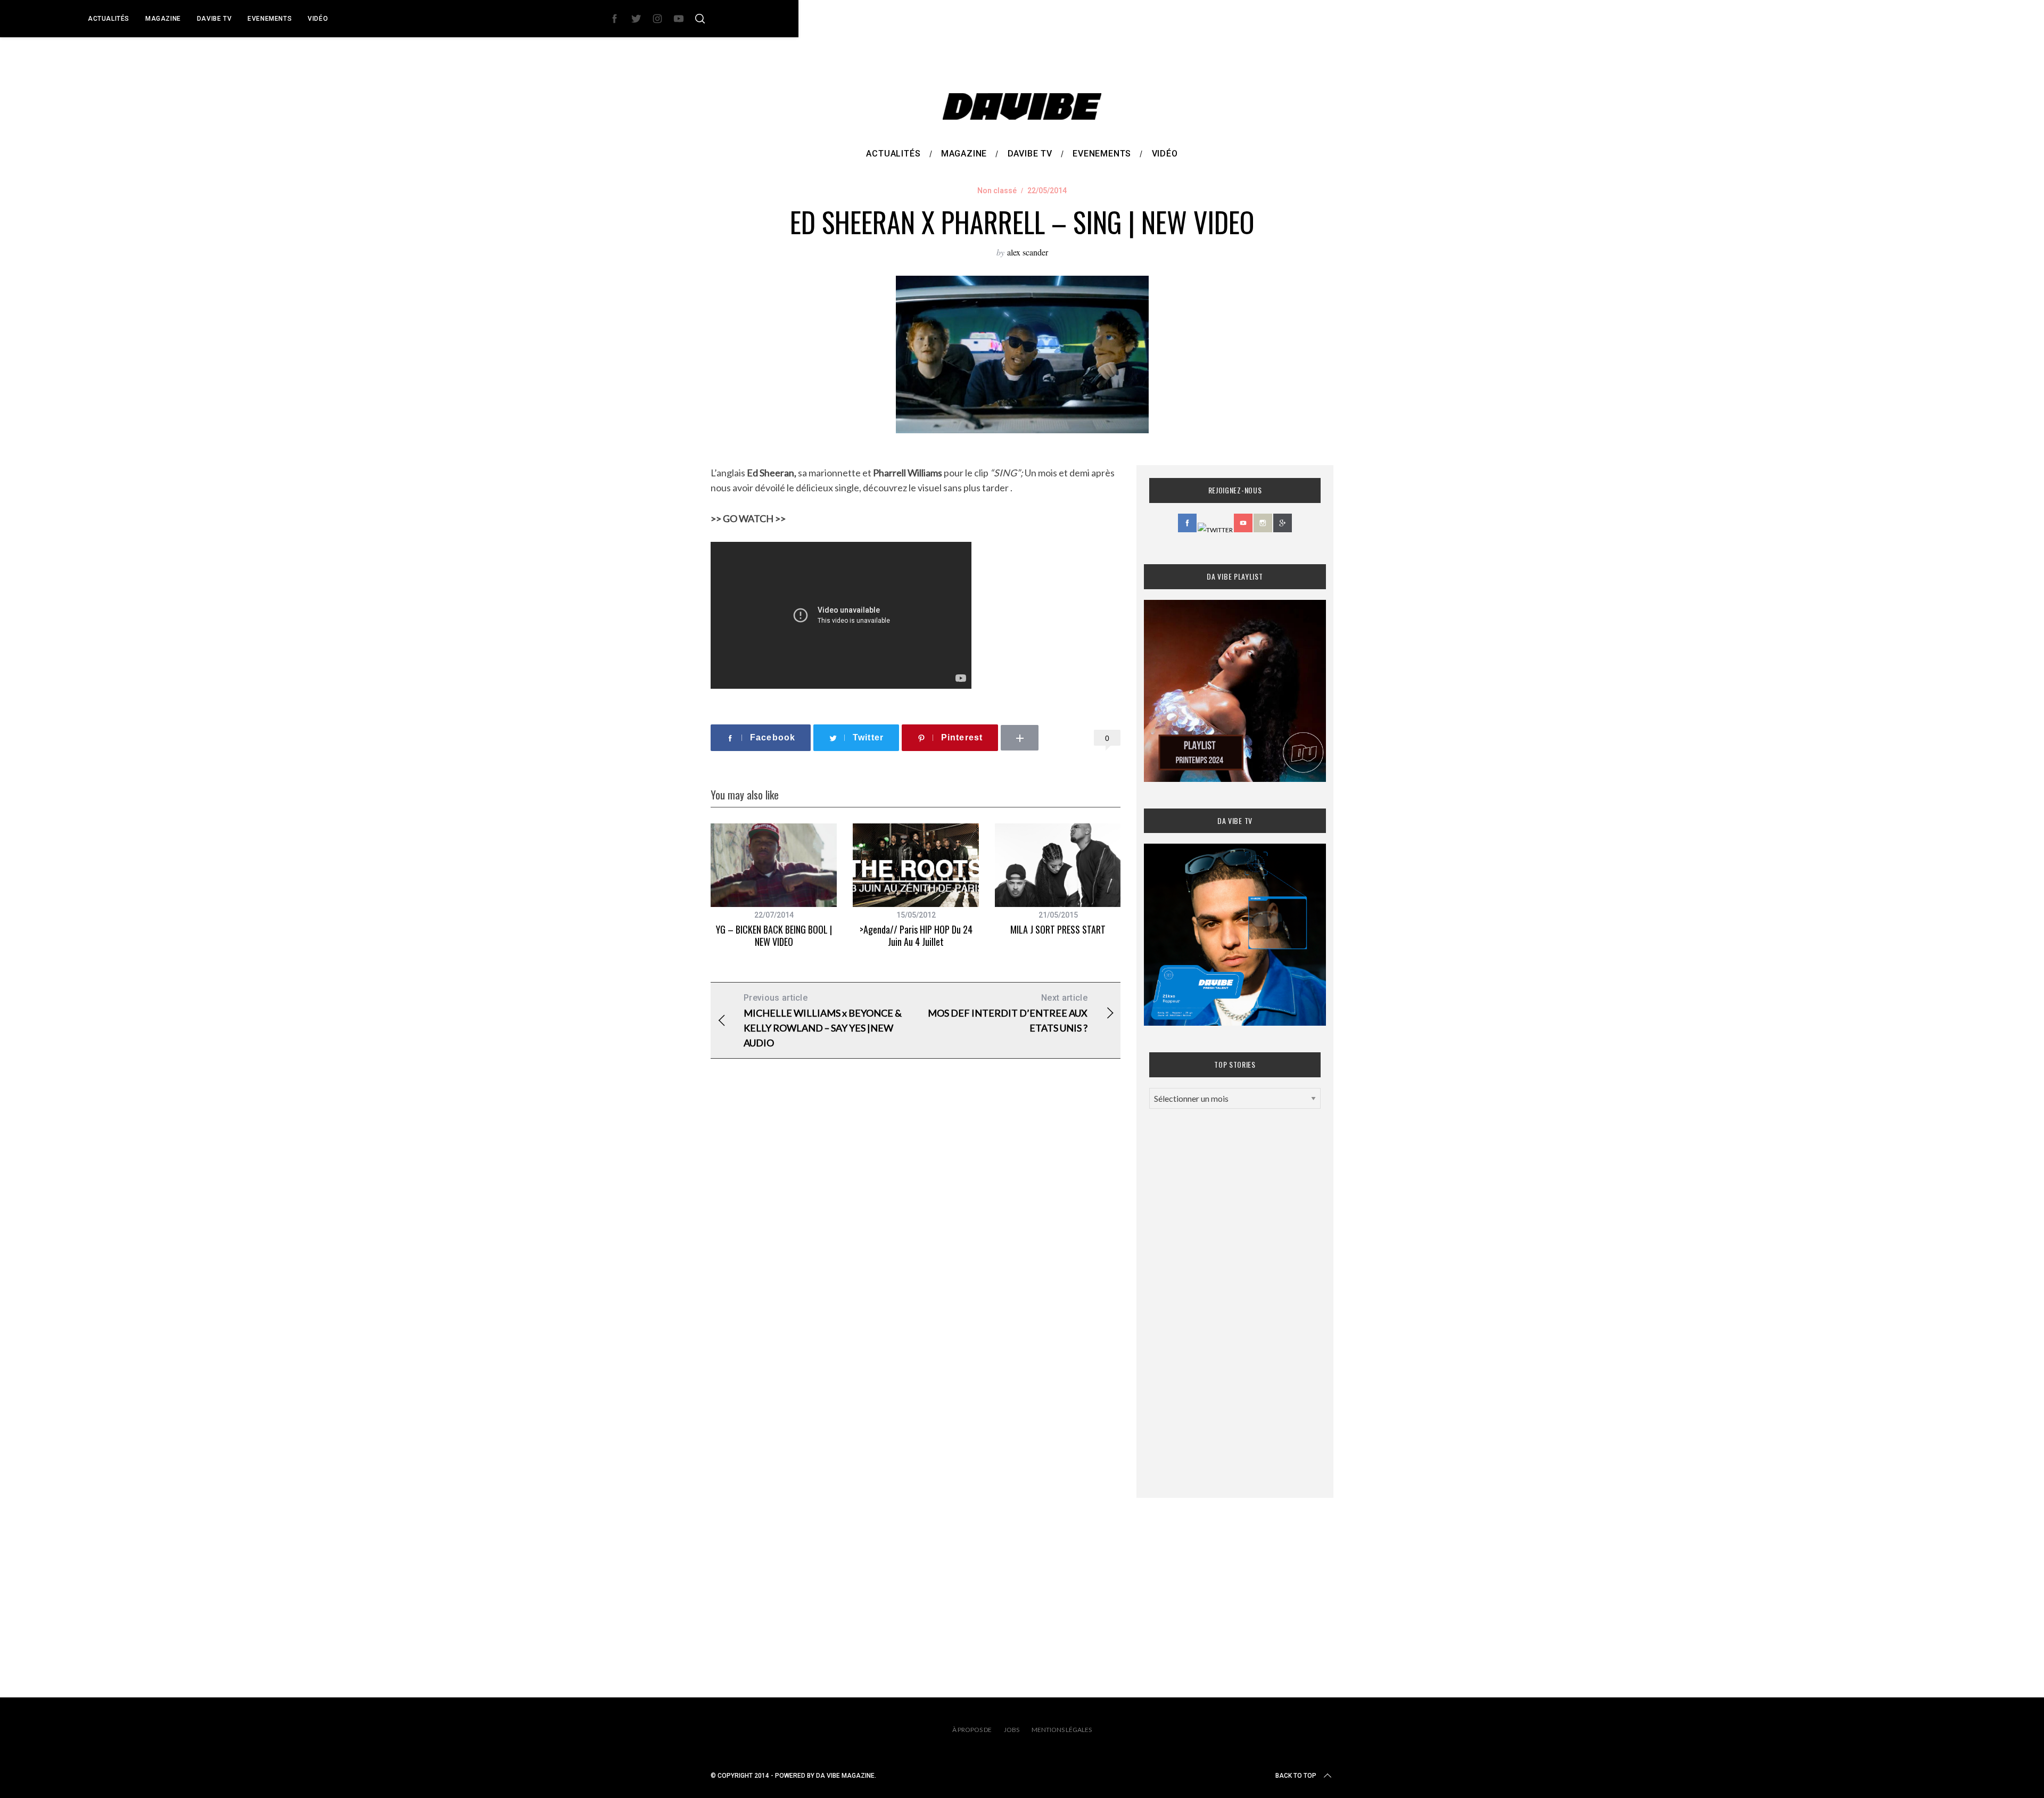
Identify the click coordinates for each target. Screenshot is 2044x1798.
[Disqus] (916, 1239)
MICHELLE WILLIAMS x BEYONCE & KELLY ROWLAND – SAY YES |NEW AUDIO (823, 1021)
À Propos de (972, 1730)
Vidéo (318, 19)
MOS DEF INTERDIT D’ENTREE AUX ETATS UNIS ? (1008, 1013)
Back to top (1296, 1776)
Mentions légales (1062, 1730)
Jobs (1012, 1730)
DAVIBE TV (214, 19)
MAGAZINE (163, 19)
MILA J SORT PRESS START (1058, 929)
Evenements (270, 19)
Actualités (109, 19)
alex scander (1028, 252)
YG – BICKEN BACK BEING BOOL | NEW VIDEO (774, 935)
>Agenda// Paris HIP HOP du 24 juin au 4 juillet (916, 935)
